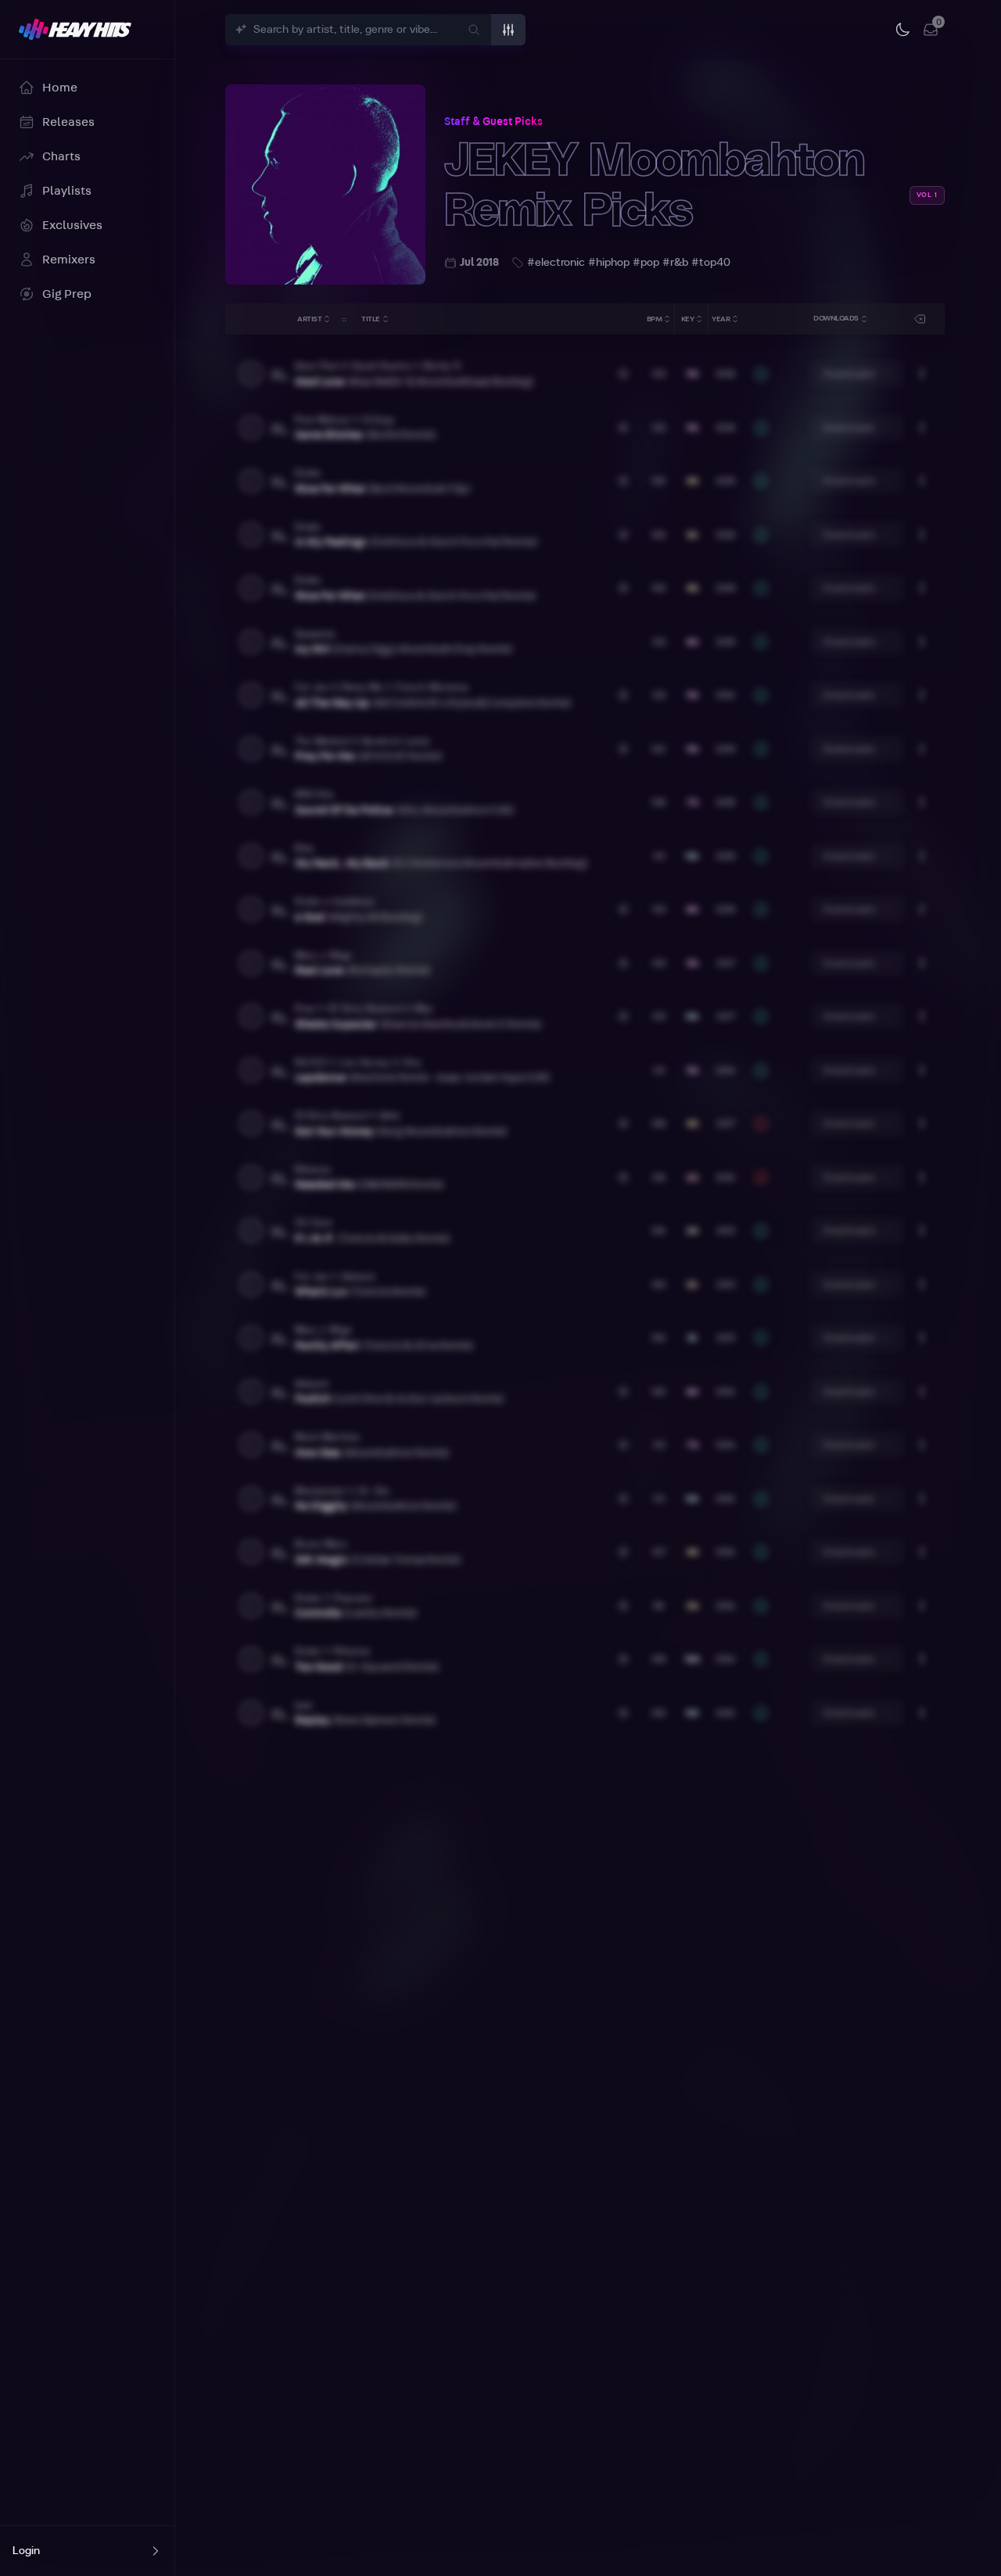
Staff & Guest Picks (493, 122)
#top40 (711, 263)
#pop (646, 263)
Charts (61, 156)
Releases (68, 122)
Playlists (67, 191)
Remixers (69, 260)
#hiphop (609, 263)
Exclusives (72, 225)
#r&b (675, 263)
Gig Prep (67, 294)
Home (60, 88)
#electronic (556, 263)
